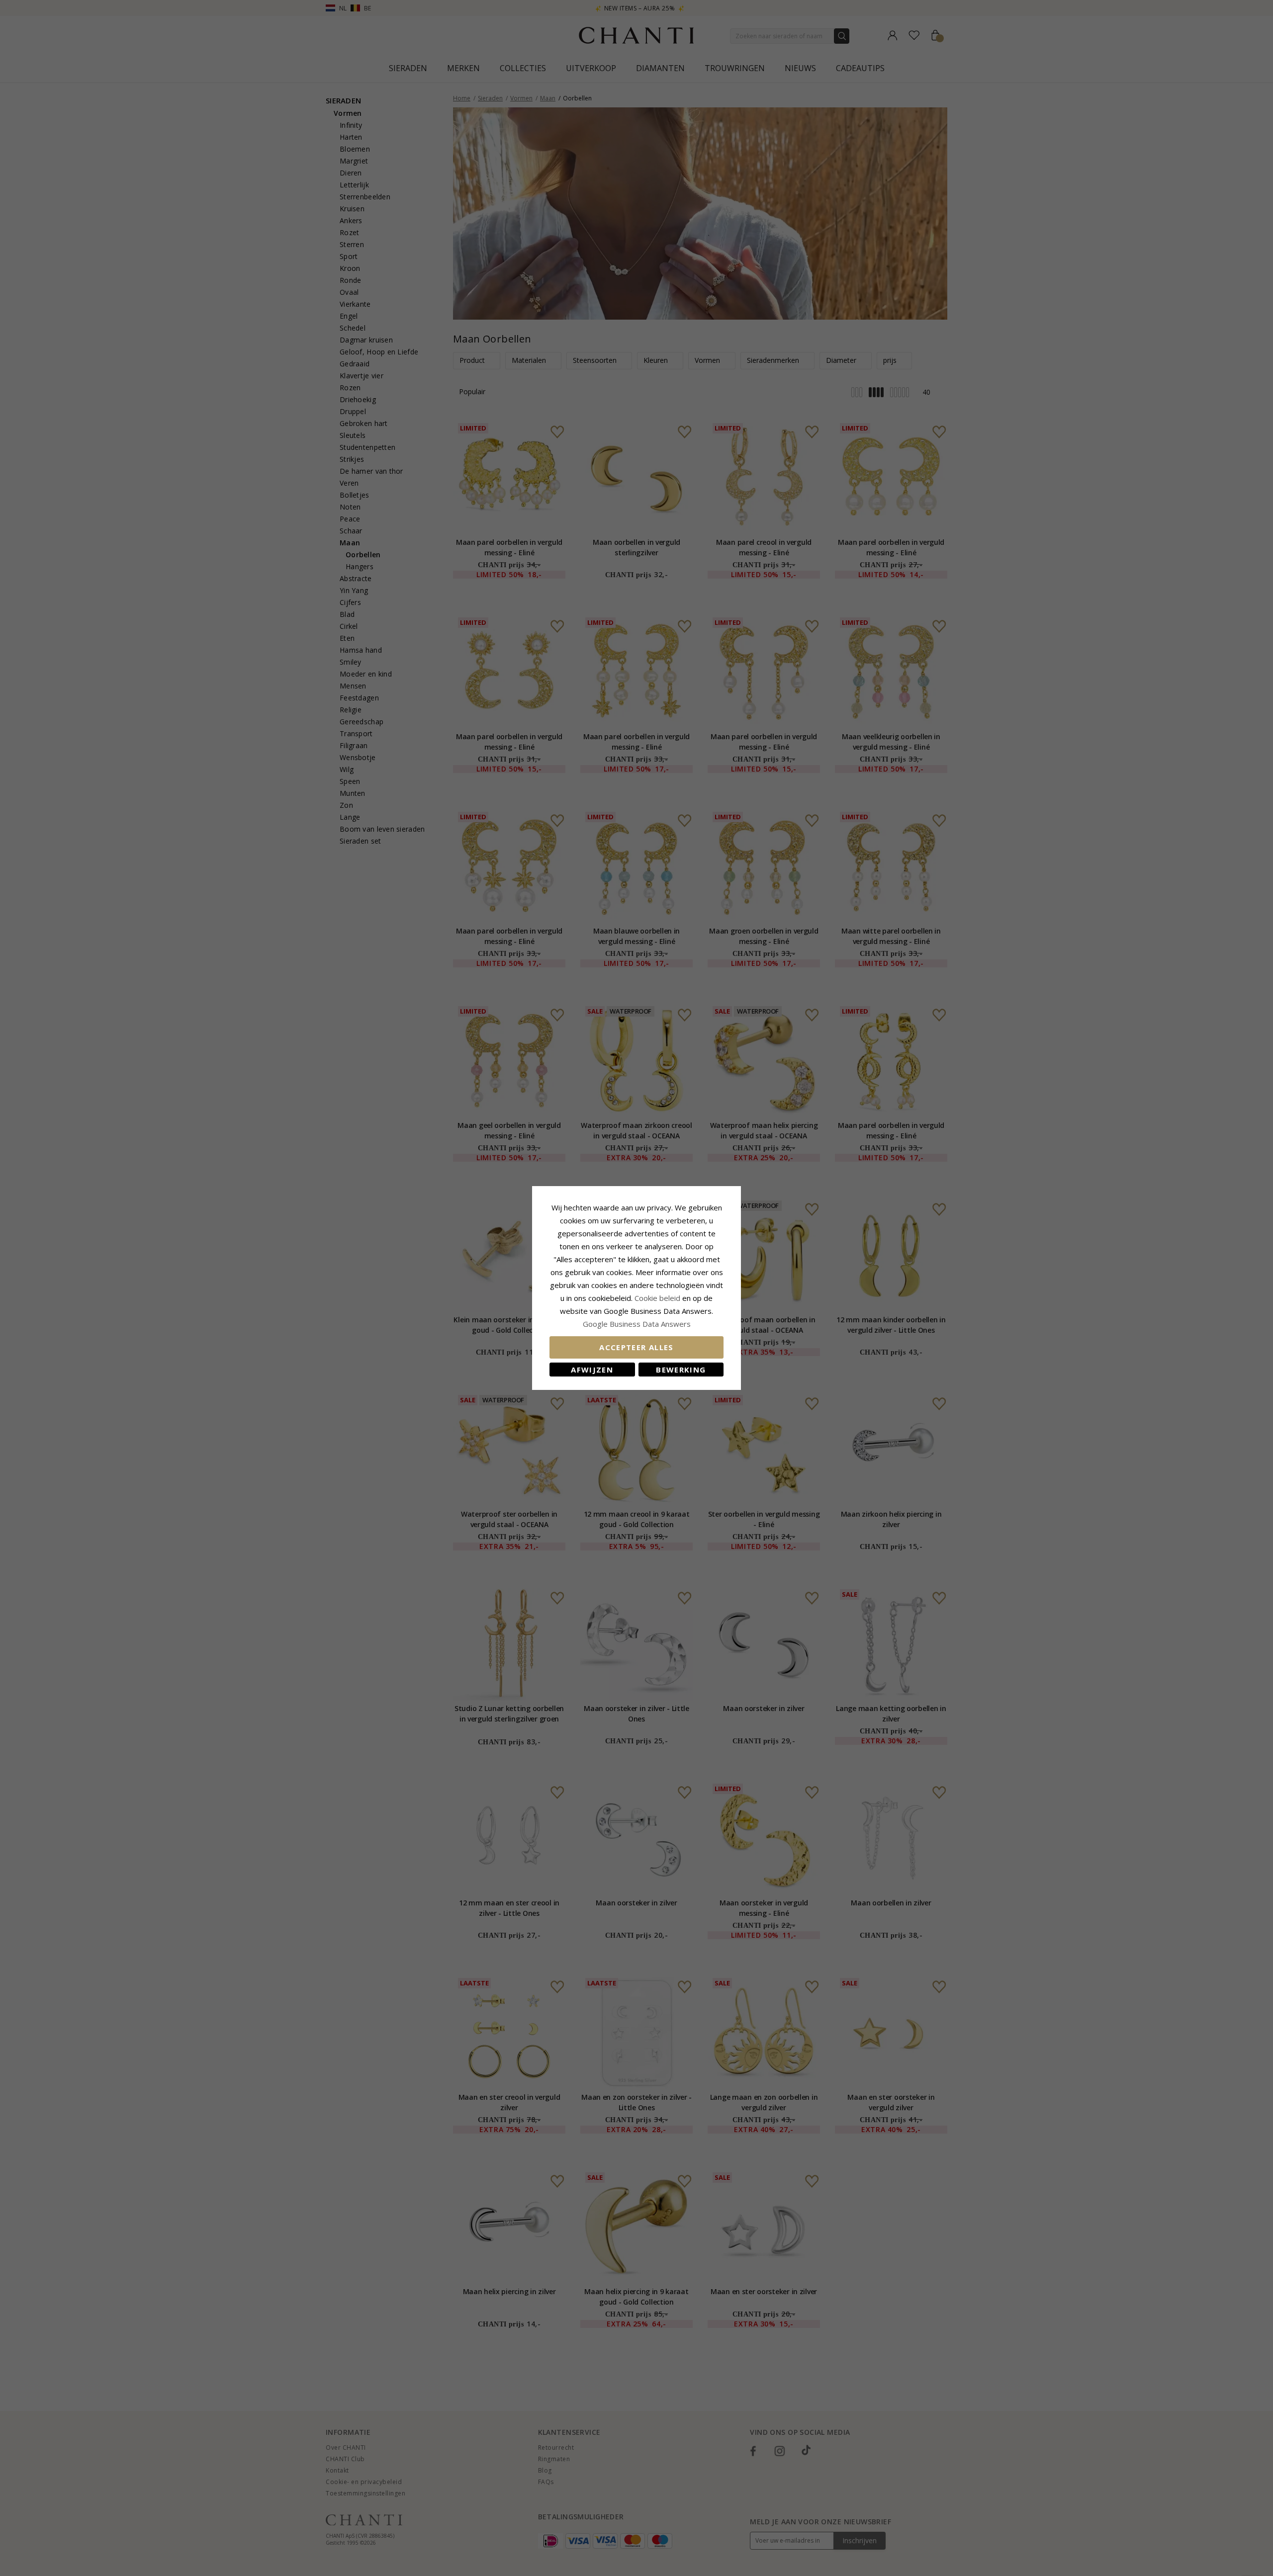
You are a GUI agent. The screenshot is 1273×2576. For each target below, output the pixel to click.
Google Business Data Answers (637, 1324)
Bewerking (681, 1370)
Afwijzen (592, 1370)
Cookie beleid (658, 1298)
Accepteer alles (636, 1347)
